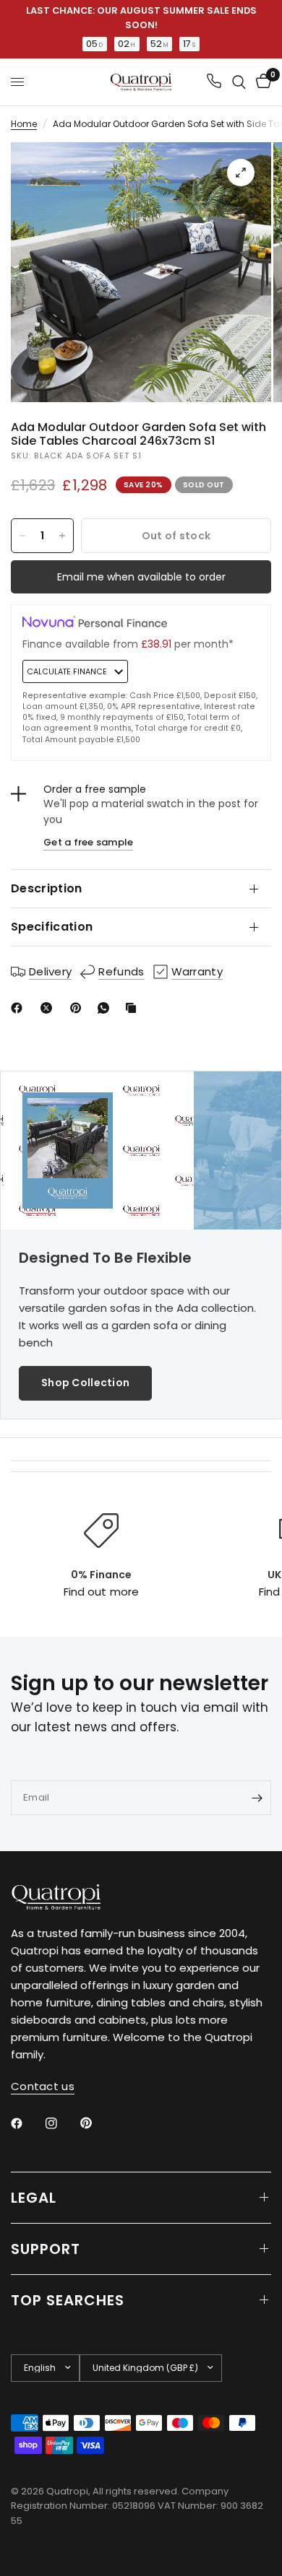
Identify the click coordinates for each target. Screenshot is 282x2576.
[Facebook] (20, 1008)
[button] (85, 1383)
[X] (49, 1008)
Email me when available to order (141, 577)
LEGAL (34, 2198)
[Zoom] (241, 173)
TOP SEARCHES (68, 2300)
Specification (52, 927)
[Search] (239, 82)
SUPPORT (46, 2249)
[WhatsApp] (106, 1008)
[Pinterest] (79, 1008)
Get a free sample (88, 842)
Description (47, 888)
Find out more (101, 1592)
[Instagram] (61, 2123)
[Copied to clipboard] (134, 1008)
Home (24, 124)
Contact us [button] (43, 2086)
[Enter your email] (257, 1798)
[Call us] (214, 82)
